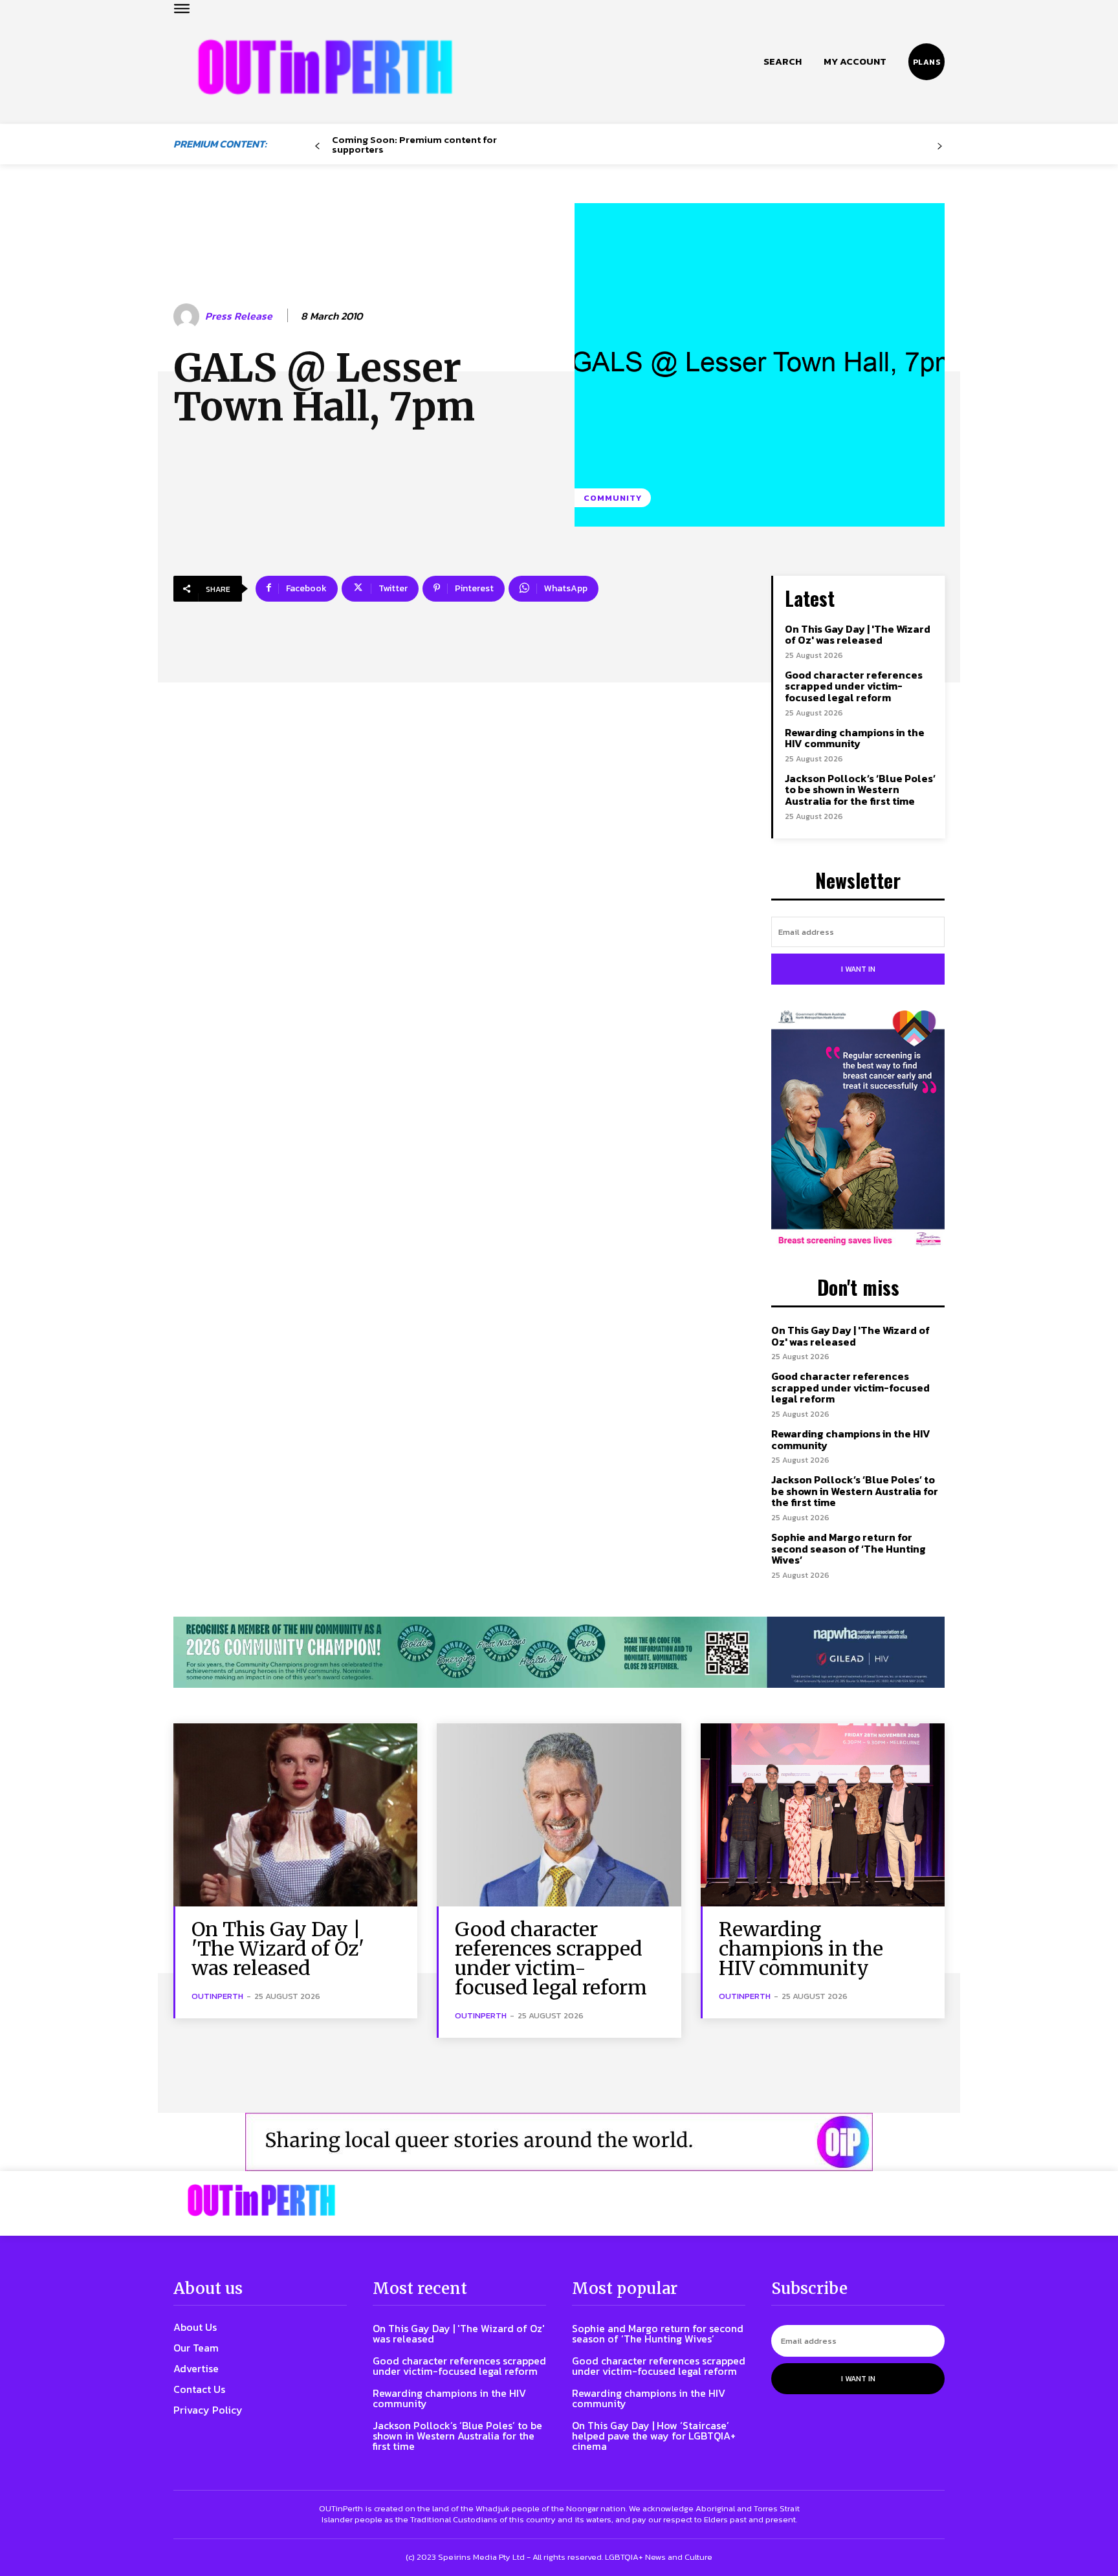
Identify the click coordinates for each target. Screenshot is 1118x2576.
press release (239, 316)
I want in (858, 969)
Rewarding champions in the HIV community (855, 738)
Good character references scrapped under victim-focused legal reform (854, 686)
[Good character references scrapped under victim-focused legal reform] (559, 1815)
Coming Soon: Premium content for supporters (414, 144)
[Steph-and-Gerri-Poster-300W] (858, 1130)
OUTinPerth (217, 1996)
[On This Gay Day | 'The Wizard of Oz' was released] (295, 1815)
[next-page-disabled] (940, 147)
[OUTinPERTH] (325, 67)
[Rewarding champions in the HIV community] (823, 1815)
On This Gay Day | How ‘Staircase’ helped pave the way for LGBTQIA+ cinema (654, 2436)
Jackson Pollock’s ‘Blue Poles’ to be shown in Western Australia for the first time (860, 790)
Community (613, 498)
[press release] (188, 316)
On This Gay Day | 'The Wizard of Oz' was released (858, 635)
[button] (783, 61)
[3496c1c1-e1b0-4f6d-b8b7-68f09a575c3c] (559, 1653)
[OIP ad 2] (559, 2142)
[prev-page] (317, 147)
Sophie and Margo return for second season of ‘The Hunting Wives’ (849, 1548)
